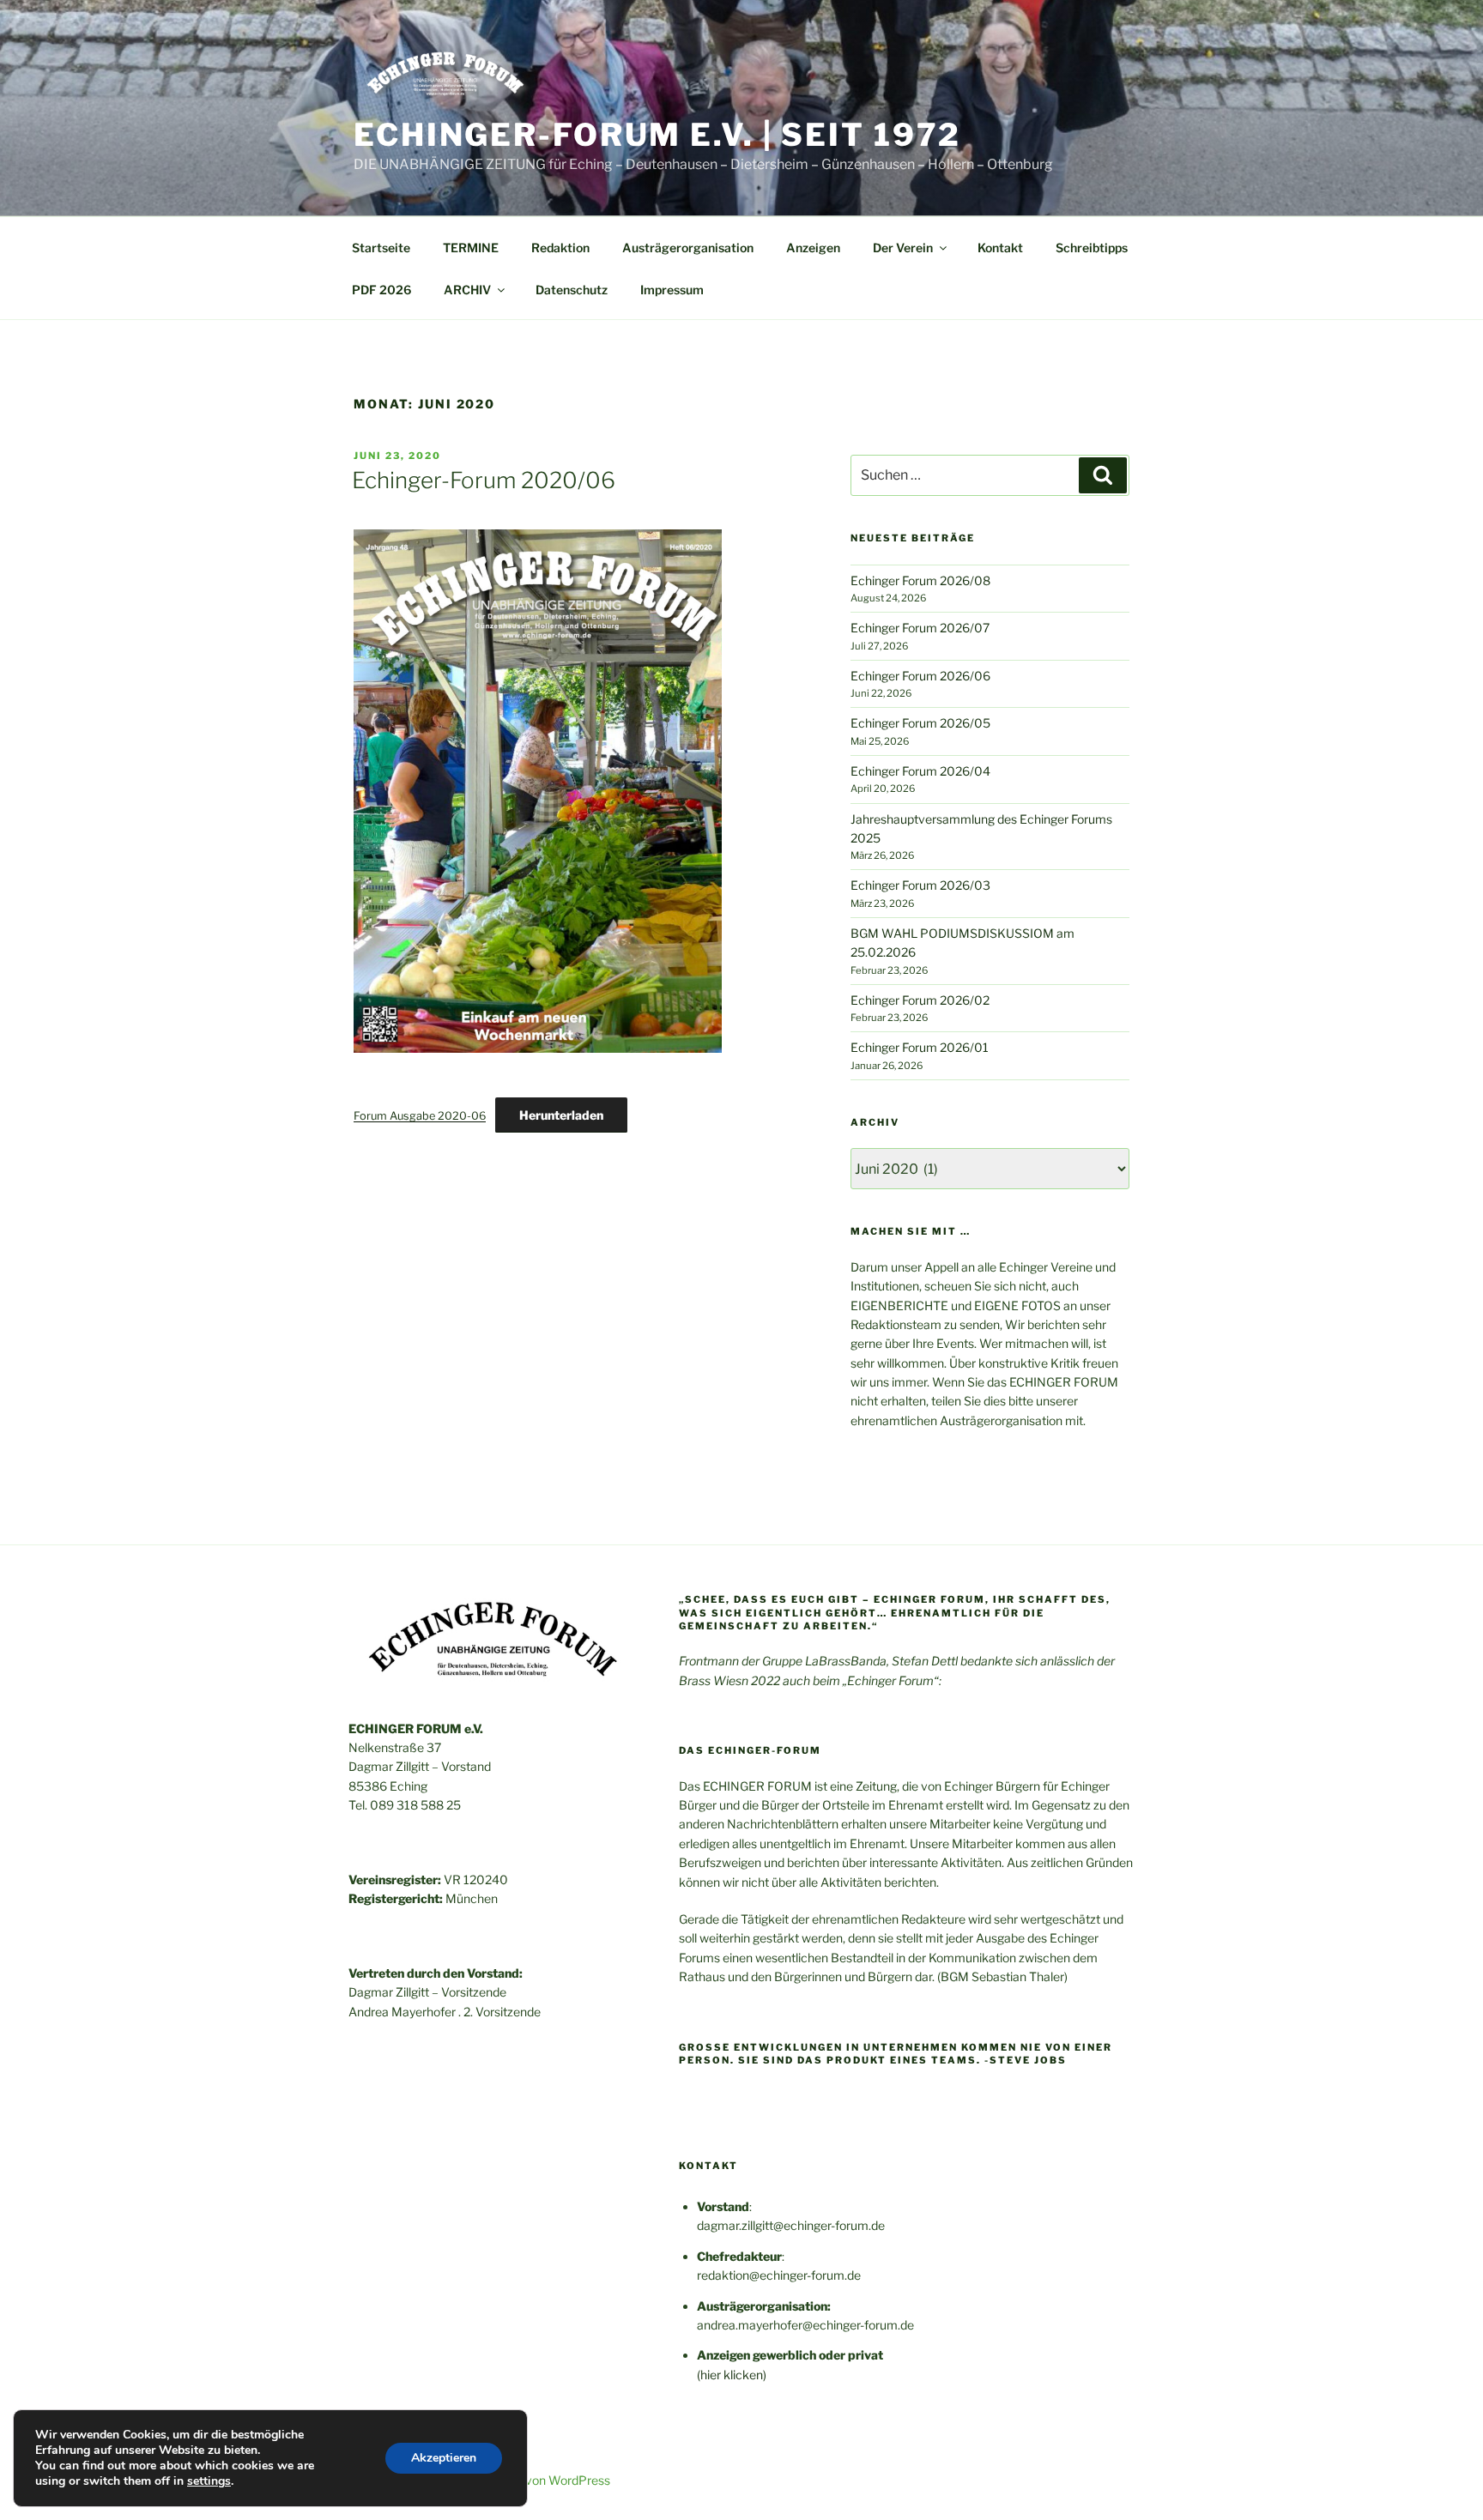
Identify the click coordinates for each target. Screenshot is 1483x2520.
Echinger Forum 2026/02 (920, 1000)
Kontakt (1000, 248)
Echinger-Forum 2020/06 (484, 480)
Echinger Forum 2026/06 (920, 676)
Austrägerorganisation (688, 248)
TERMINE (471, 248)
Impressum (672, 290)
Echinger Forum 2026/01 (920, 1047)
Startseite (381, 248)
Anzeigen (813, 248)
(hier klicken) (732, 2375)
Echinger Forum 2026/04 (920, 771)
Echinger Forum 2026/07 (920, 628)
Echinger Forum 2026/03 (920, 885)
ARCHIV (467, 290)
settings (209, 2481)
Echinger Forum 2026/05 (920, 723)
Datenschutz (572, 290)
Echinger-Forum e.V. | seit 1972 (657, 135)
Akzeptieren (444, 2458)
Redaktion (560, 248)
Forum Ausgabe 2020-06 (420, 1116)
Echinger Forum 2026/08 (920, 580)
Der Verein (903, 248)
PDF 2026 (381, 290)
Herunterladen (561, 1115)
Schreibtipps (1092, 248)
